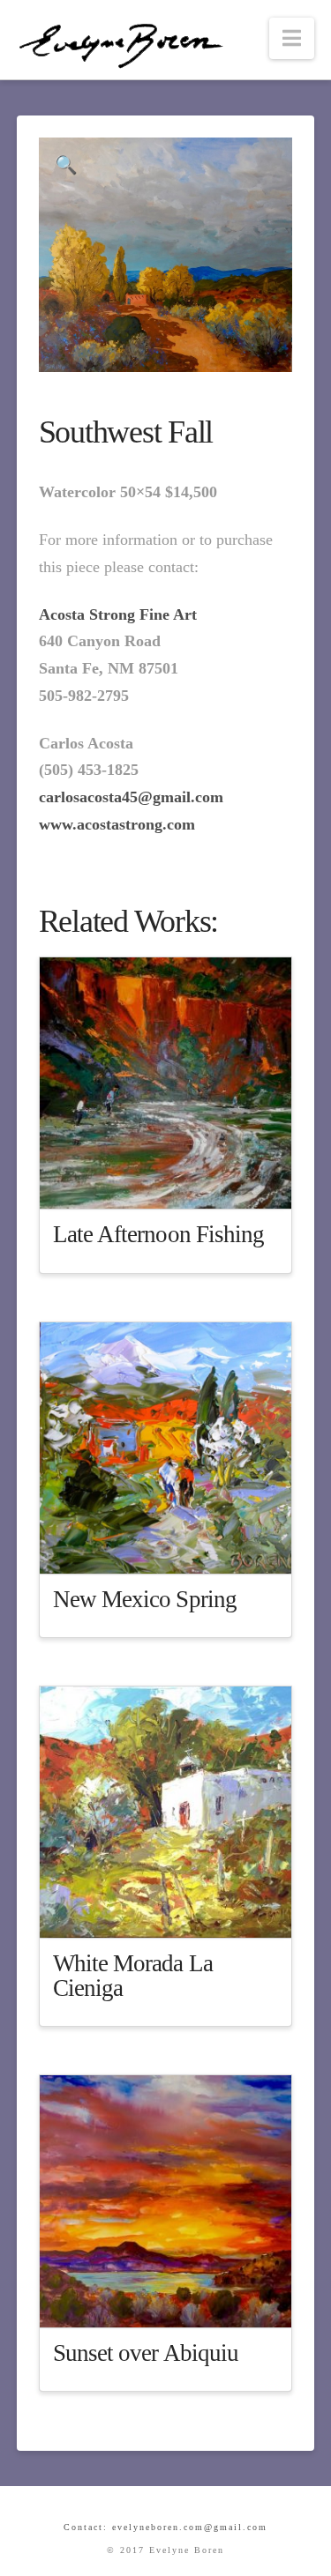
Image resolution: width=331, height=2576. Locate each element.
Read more (174, 1181)
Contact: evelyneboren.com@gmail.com (165, 2527)
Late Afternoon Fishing (159, 1234)
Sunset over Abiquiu (146, 2353)
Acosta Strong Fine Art (118, 614)
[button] (292, 38)
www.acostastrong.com (117, 824)
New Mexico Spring (145, 1599)
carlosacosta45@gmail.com (131, 797)
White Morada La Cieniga (133, 1976)
